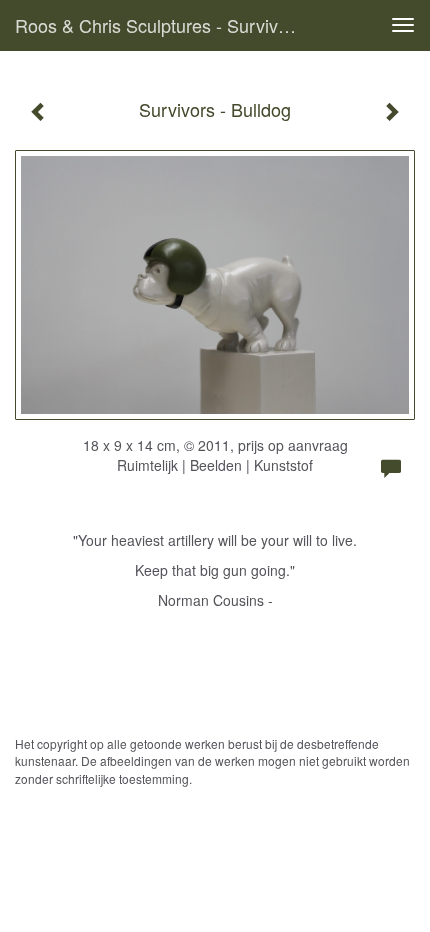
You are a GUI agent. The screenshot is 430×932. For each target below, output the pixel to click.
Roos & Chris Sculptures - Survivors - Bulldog (163, 25)
